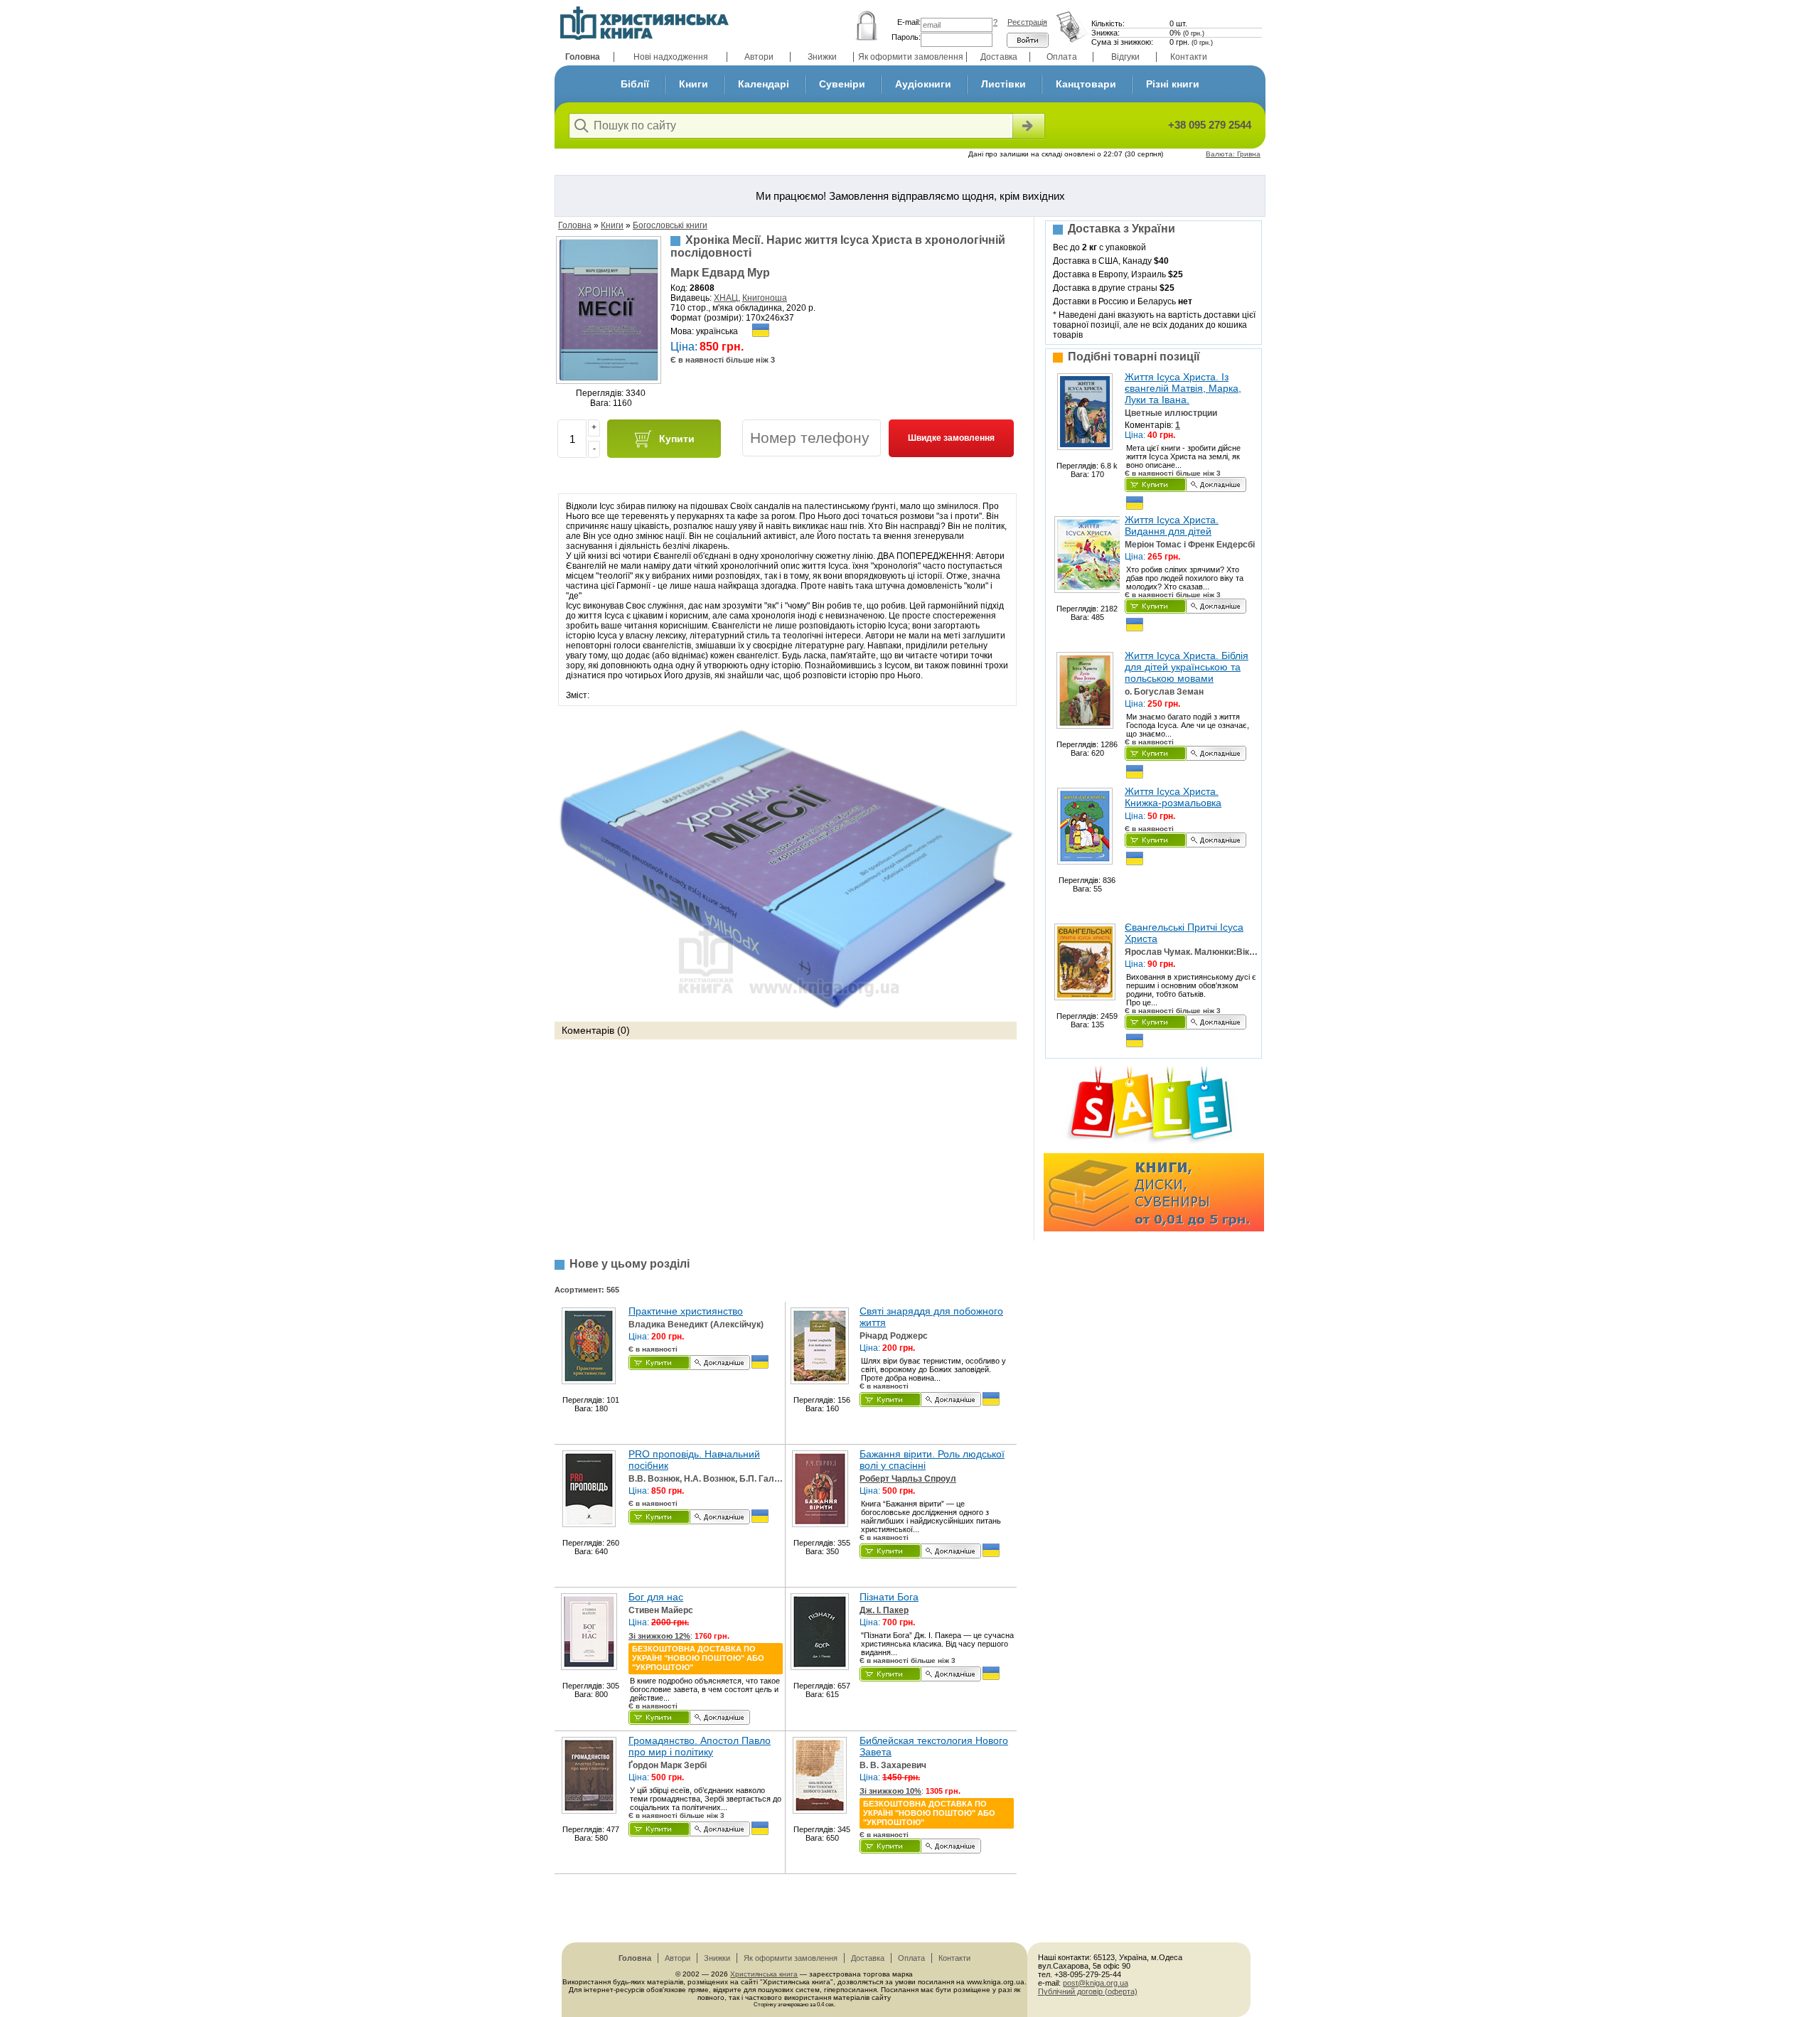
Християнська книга (764, 1974)
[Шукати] (1027, 126)
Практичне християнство (686, 1311)
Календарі (764, 84)
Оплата (1062, 57)
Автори (759, 57)
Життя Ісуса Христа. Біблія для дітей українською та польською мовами (1187, 667)
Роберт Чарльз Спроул (908, 1479)
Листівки (1003, 84)
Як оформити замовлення (911, 57)
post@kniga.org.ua (1096, 1983)
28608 (702, 288)
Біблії (635, 84)
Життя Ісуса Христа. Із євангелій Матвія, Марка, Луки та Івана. (1183, 388)
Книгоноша (765, 298)
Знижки (822, 57)
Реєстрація (1027, 22)
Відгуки (1125, 57)
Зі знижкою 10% (890, 1791)
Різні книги (1173, 84)
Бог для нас (656, 1597)
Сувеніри (842, 84)
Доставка (999, 57)
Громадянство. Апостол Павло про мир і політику (700, 1746)
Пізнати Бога (889, 1597)
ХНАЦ (726, 298)
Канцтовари (1086, 84)
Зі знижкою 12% (659, 1636)
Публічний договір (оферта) (1088, 1991)
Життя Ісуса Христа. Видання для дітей (1172, 525)
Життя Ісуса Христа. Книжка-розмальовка (1173, 797)
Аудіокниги (923, 84)
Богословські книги (670, 225)
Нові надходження (671, 57)
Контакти (1189, 57)
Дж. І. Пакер (884, 1610)
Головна (583, 57)
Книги (694, 84)
